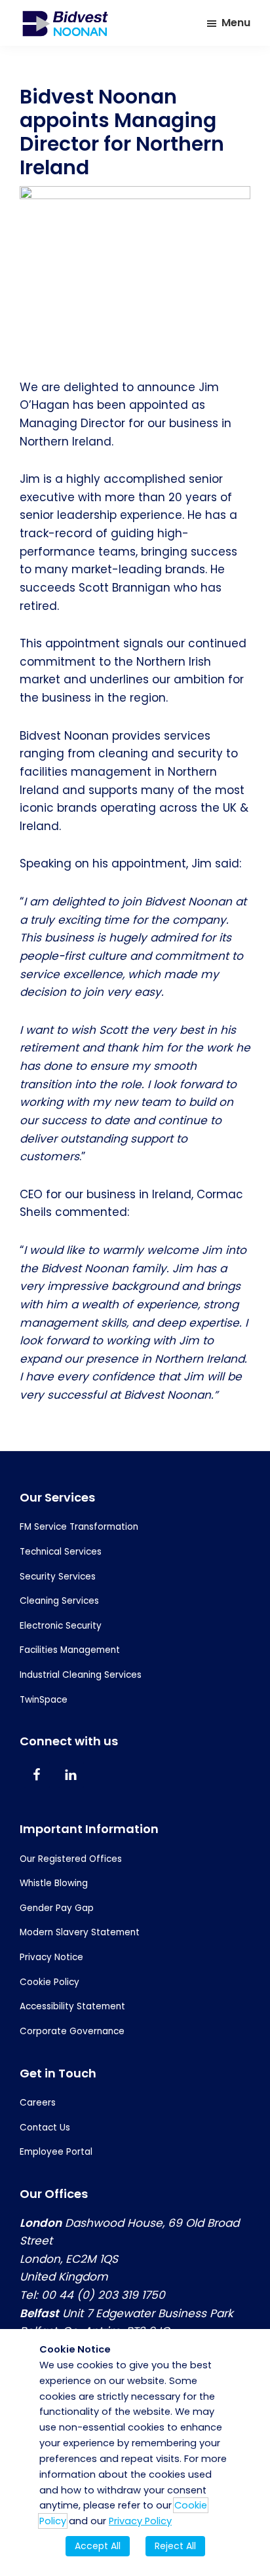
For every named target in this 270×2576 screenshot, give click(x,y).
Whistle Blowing (54, 1883)
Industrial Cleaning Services (81, 1675)
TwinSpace (44, 1700)
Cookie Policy (49, 1982)
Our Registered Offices (71, 1859)
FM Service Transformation (79, 1527)
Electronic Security (61, 1626)
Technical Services (61, 1552)
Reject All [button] (175, 2546)
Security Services (58, 1577)
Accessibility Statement (72, 2006)
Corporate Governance (72, 2031)
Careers (38, 2103)
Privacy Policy (140, 2521)
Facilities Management (70, 1650)
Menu (236, 23)
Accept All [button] (98, 2546)
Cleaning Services (59, 1601)
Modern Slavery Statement (80, 1932)
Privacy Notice (51, 1957)
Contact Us (45, 2128)
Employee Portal (56, 2152)
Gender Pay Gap (57, 1908)
